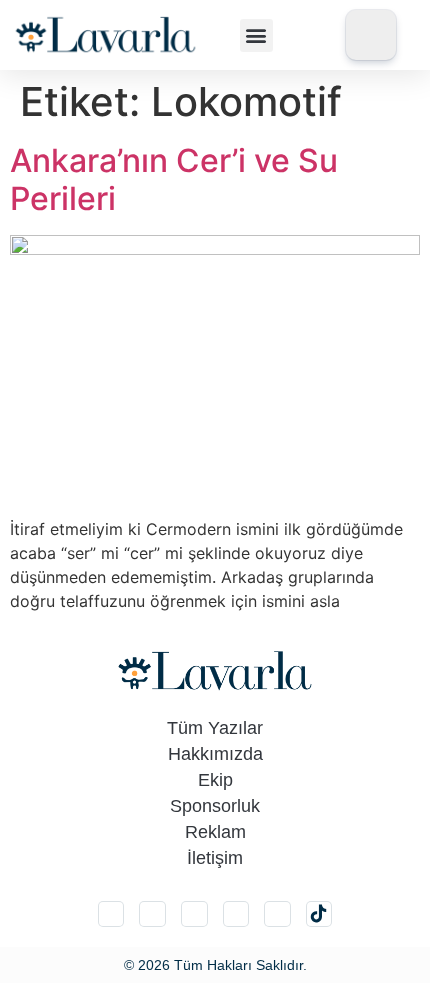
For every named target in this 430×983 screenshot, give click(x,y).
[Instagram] (111, 914)
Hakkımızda (215, 754)
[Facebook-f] (236, 914)
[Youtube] (277, 914)
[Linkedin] (194, 914)
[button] (256, 35)
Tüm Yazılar (215, 728)
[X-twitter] (152, 914)
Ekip (215, 780)
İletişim (215, 858)
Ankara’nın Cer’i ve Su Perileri (174, 179)
